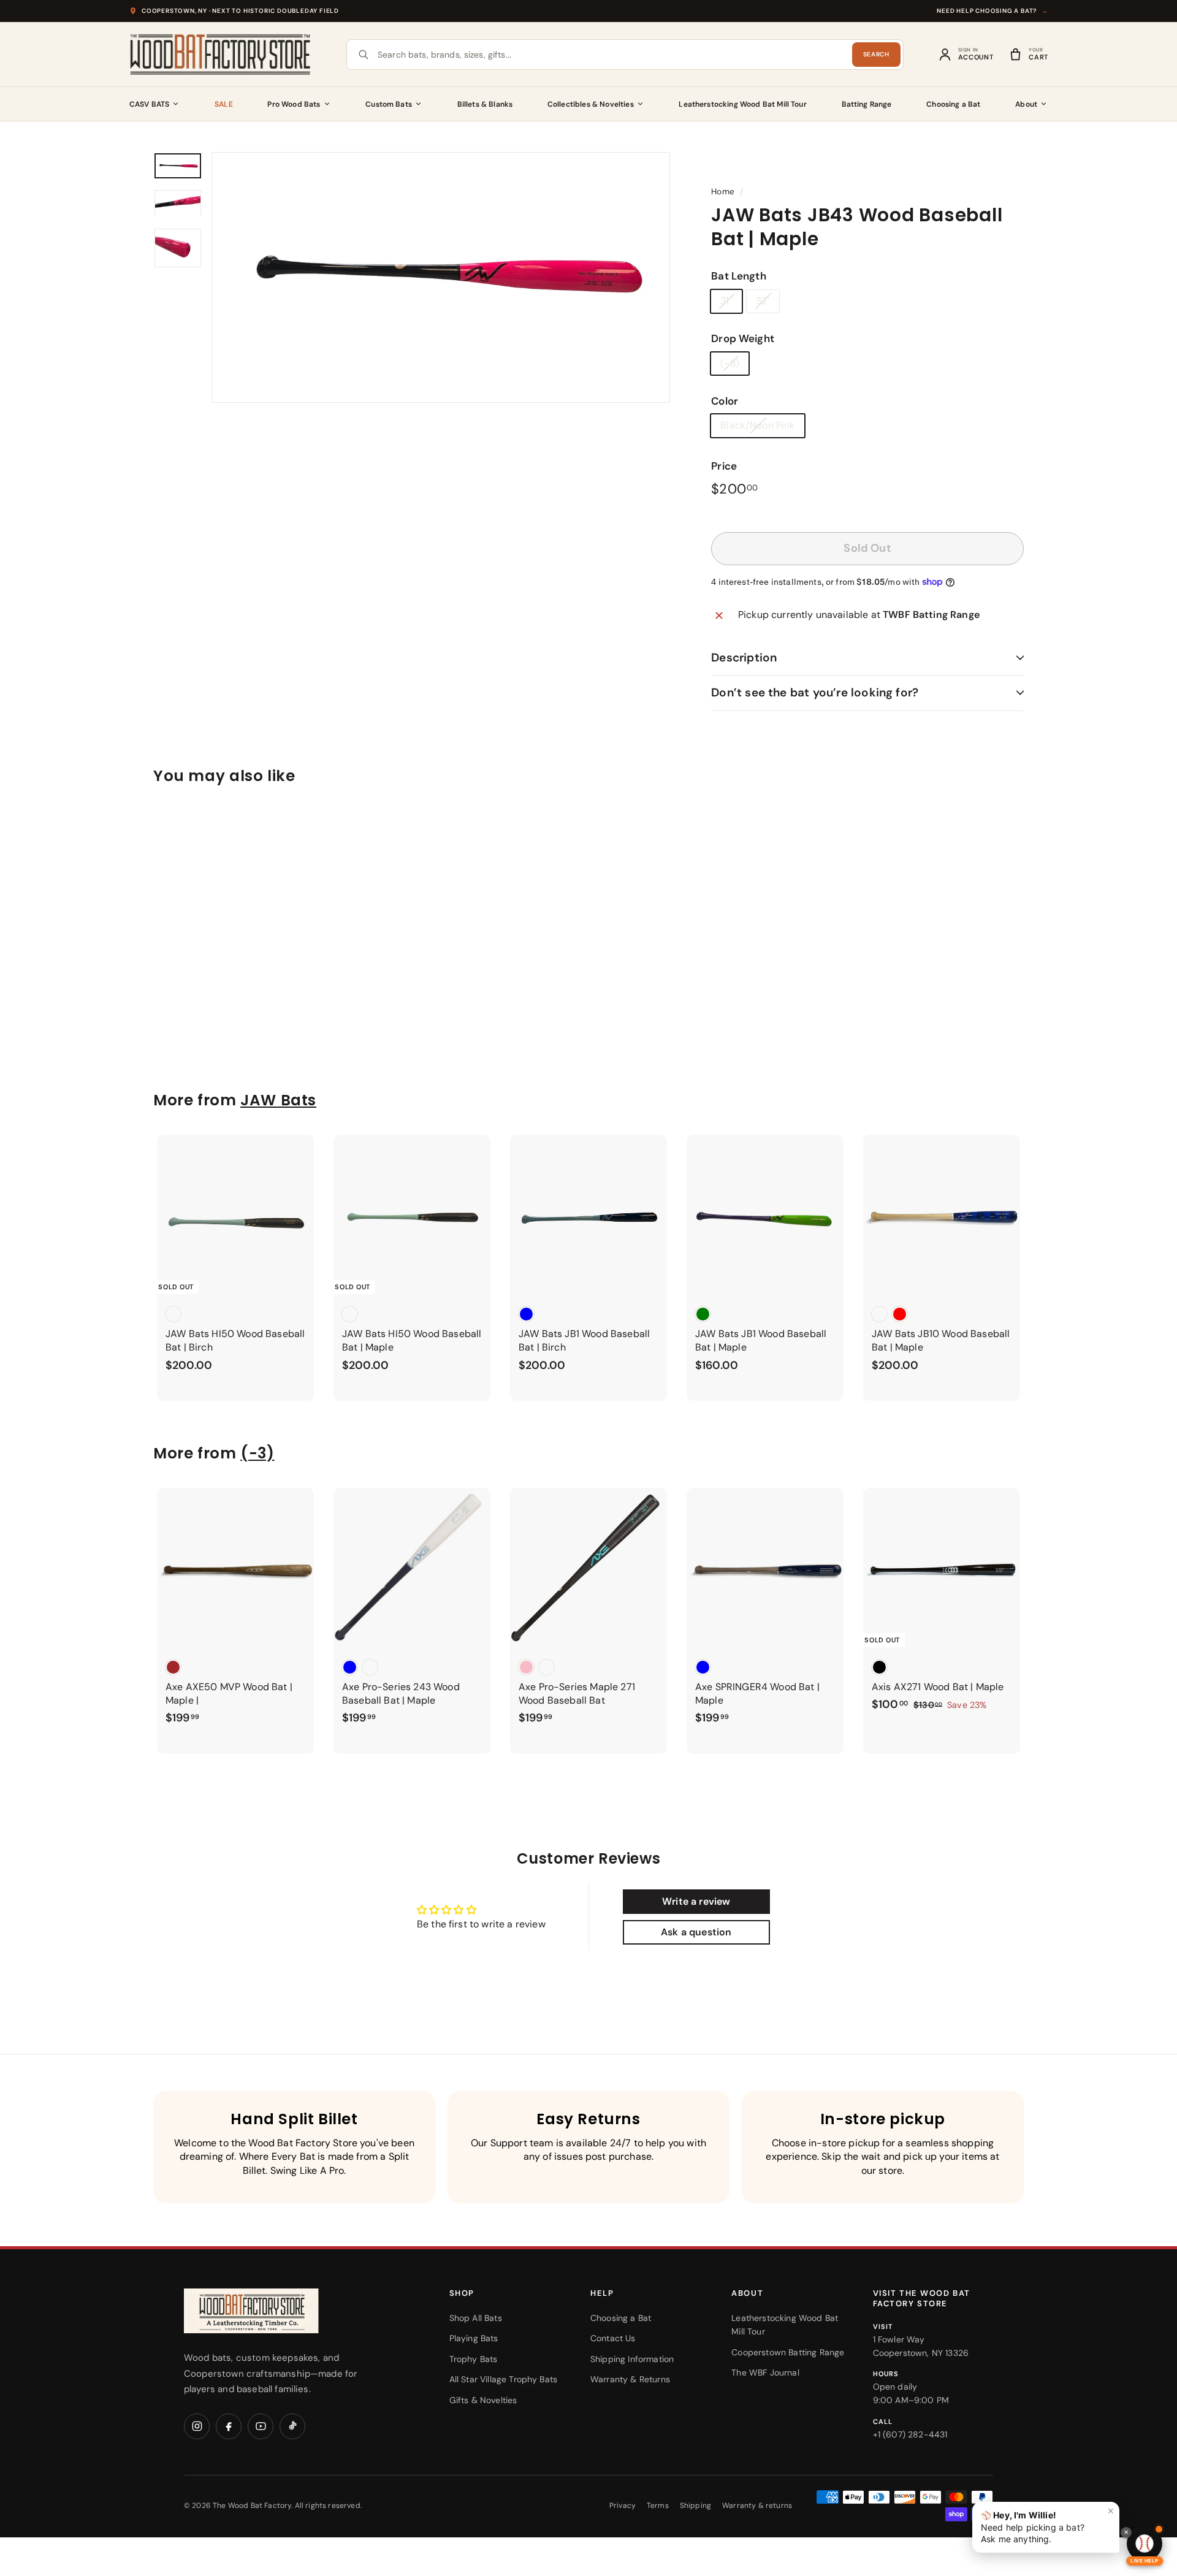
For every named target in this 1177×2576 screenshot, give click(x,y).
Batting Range (867, 104)
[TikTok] (292, 2426)
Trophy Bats (474, 2359)
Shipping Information (632, 2359)
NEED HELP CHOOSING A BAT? (992, 11)
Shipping (695, 2506)
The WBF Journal (765, 2372)
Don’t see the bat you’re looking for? (815, 692)
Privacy (623, 2506)
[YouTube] (261, 2426)
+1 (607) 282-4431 (910, 2434)
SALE (224, 104)
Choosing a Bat (953, 104)
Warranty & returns (757, 2506)
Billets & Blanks (485, 104)
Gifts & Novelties (483, 2400)
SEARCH (876, 54)
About (1026, 104)
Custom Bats (389, 104)
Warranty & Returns (630, 2379)
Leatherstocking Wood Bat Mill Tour (742, 104)
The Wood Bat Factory (252, 2506)
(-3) (730, 363)
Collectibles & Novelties (591, 104)
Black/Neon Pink (757, 425)
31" (726, 301)
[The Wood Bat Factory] (221, 55)
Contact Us (613, 2338)
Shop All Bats (476, 2318)
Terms (658, 2506)
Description (744, 657)
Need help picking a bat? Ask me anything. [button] (1048, 2525)
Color (725, 401)
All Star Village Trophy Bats (503, 2379)
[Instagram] (197, 2426)
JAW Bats (278, 1100)
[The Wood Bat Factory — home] (276, 2311)
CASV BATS (149, 104)
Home (723, 192)
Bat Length (739, 276)
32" (763, 301)
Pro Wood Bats (294, 104)
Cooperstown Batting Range (788, 2352)
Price (724, 466)
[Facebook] (229, 2426)
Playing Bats (474, 2338)
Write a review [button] (696, 1901)
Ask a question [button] (696, 1932)
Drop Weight (743, 338)
